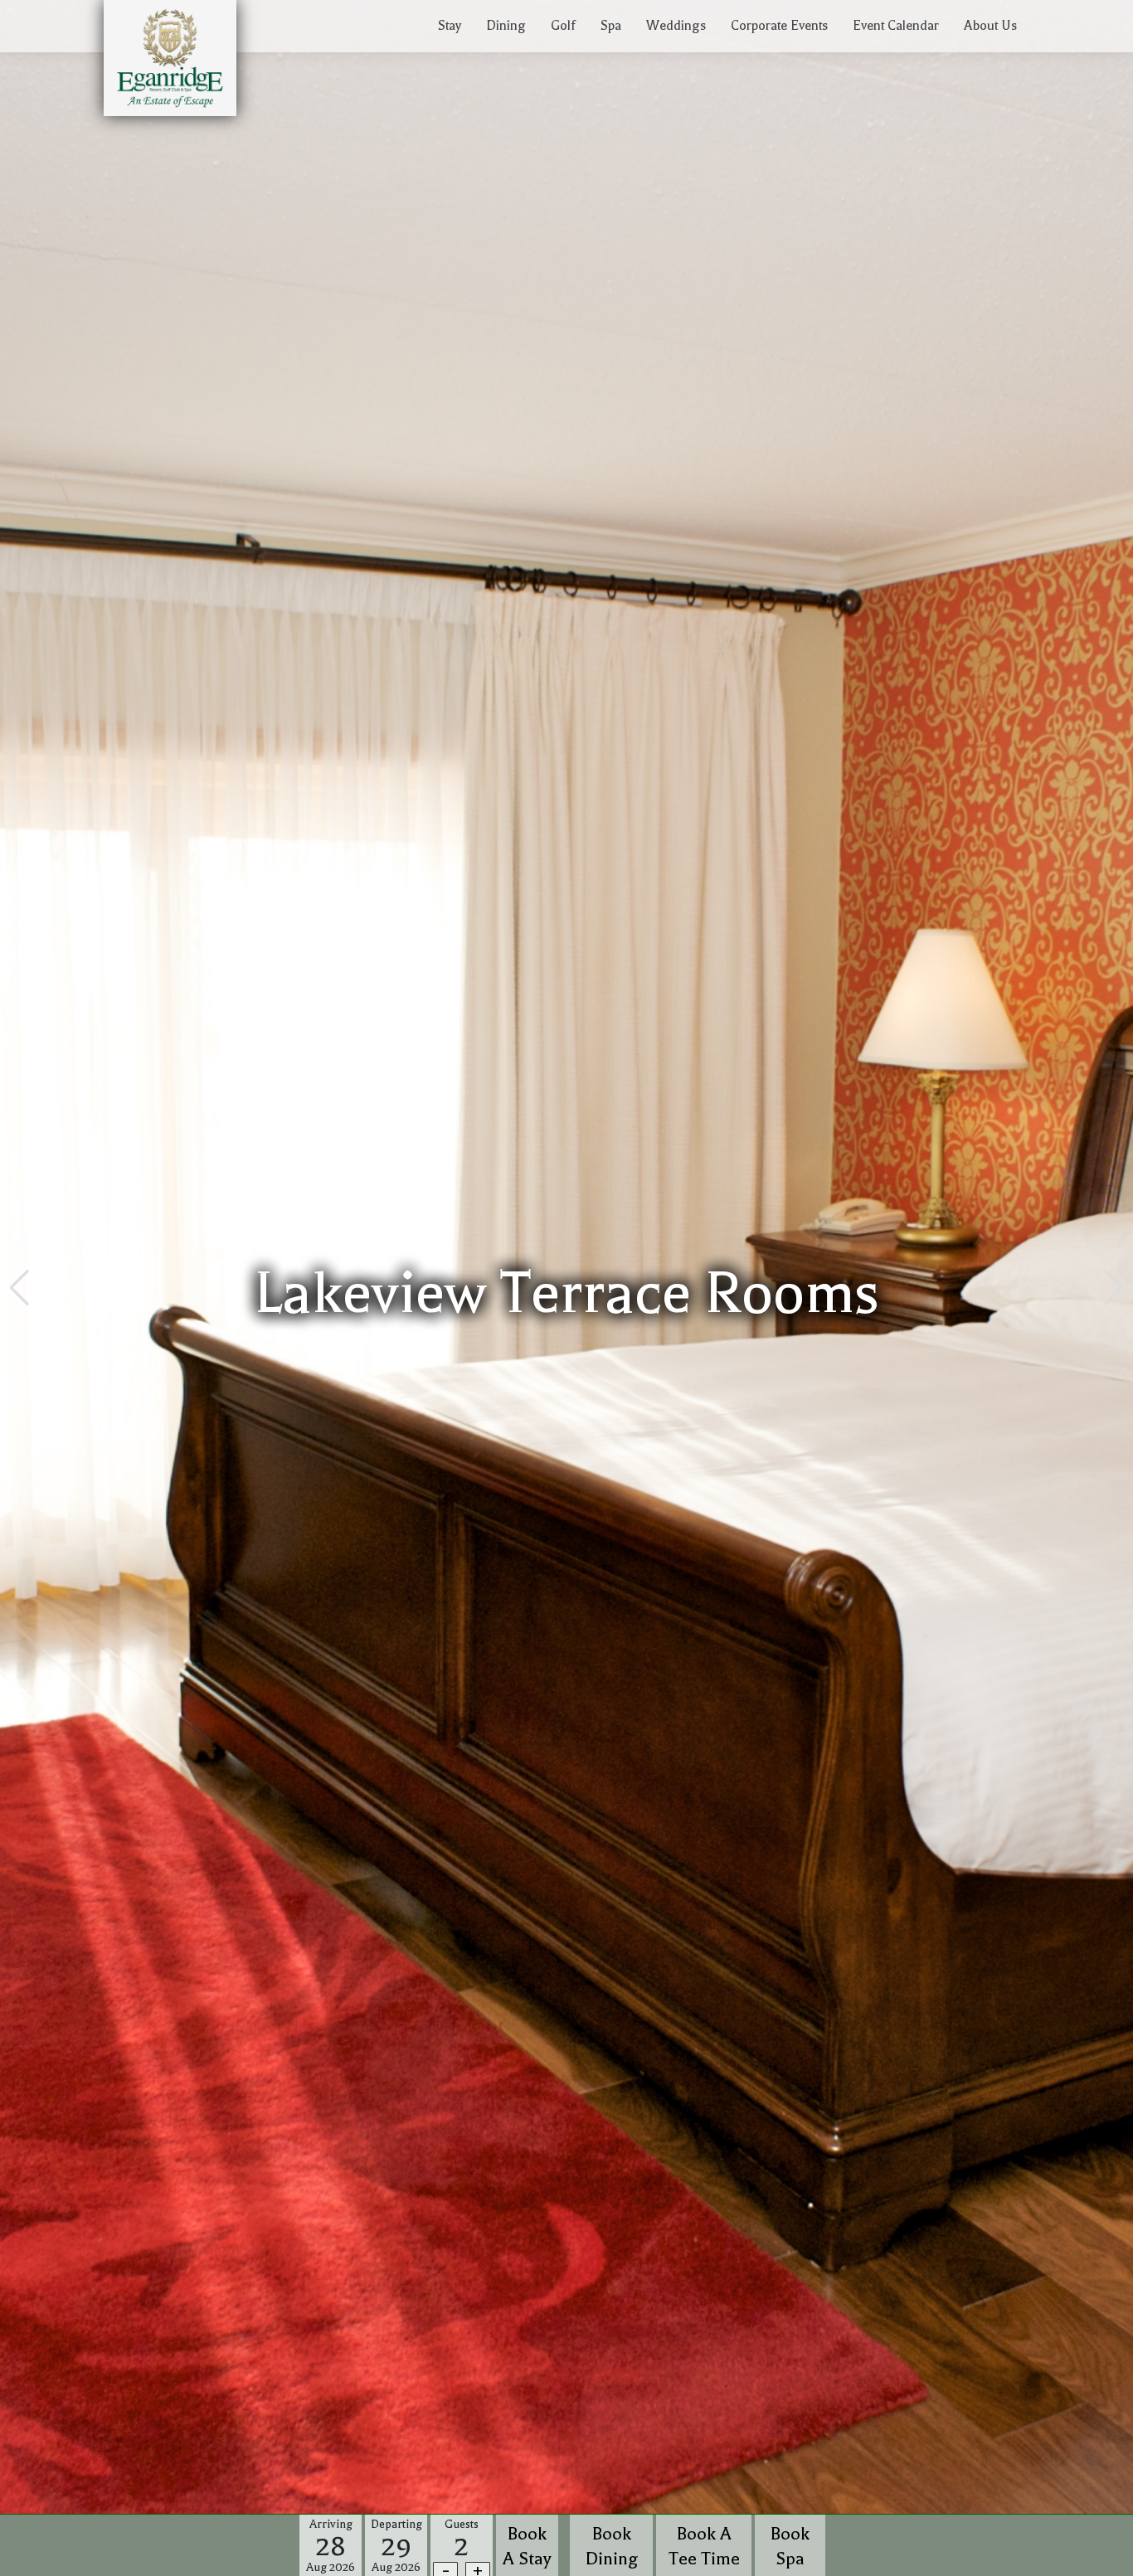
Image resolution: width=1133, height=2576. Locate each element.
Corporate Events (779, 26)
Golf (563, 26)
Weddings (676, 26)
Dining (506, 26)
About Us (990, 26)
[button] (19, 1288)
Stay (450, 26)
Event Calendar (896, 26)
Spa (611, 26)
